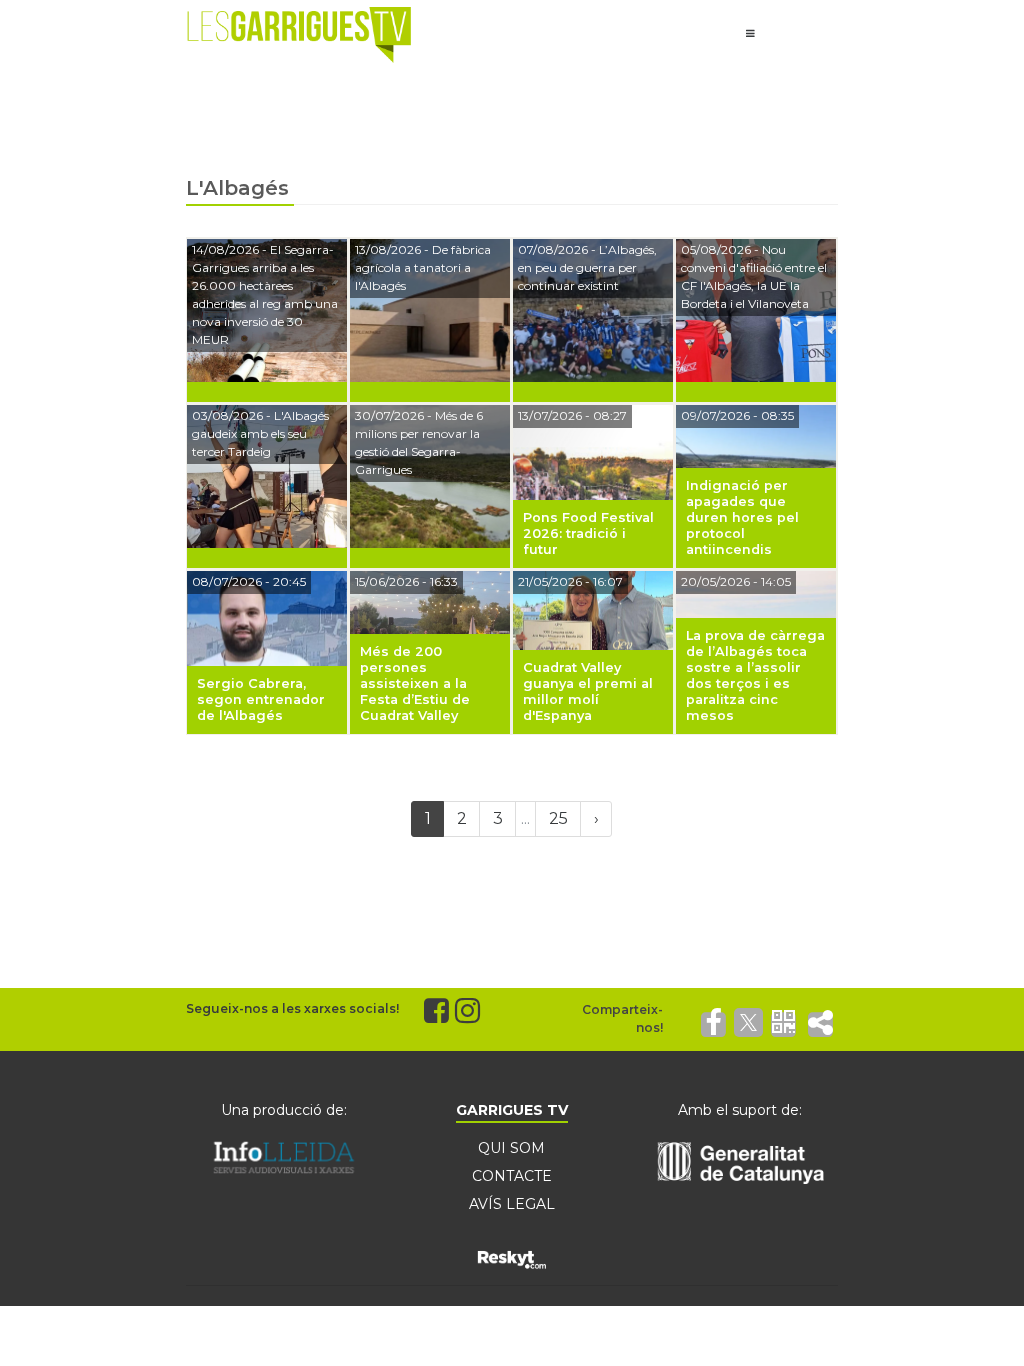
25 (558, 818)
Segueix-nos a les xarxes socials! (292, 1008)
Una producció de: (284, 1110)
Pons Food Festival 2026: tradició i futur (588, 533)
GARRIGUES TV (512, 1110)
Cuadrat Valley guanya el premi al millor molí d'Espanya (588, 691)
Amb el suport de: (740, 1110)
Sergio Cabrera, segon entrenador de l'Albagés (261, 699)
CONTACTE (512, 1176)
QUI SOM (511, 1148)
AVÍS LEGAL (512, 1204)
